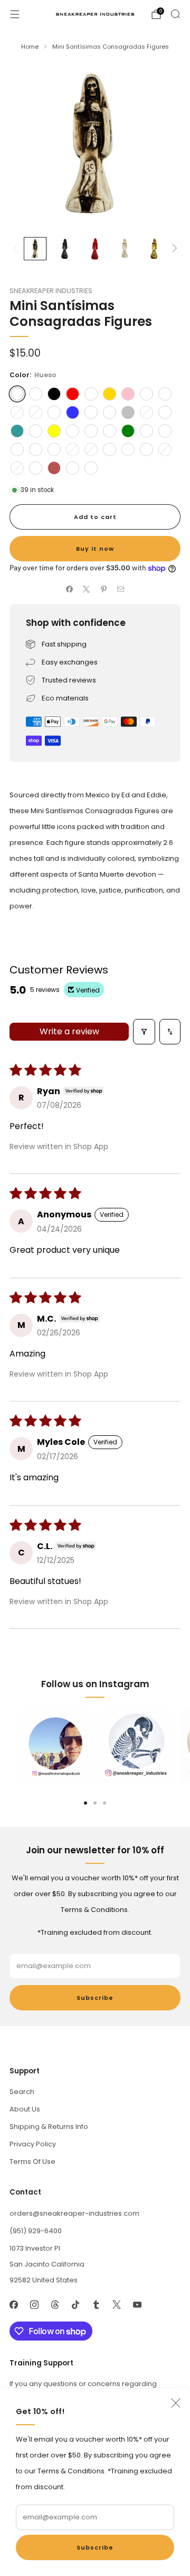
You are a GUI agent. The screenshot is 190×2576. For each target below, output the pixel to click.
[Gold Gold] (110, 394)
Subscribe (95, 2547)
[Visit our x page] (116, 2305)
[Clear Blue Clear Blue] (73, 431)
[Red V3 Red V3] (73, 449)
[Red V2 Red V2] (54, 412)
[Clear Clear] (36, 394)
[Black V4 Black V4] (36, 412)
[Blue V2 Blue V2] (110, 412)
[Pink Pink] (128, 394)
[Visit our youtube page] (137, 2305)
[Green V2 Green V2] (91, 412)
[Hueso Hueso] (17, 394)
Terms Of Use (32, 2161)
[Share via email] (121, 589)
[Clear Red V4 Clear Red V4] (36, 431)
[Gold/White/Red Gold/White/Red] (146, 449)
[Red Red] (73, 394)
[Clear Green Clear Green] (146, 431)
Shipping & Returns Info (49, 2127)
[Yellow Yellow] (54, 431)
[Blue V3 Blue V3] (36, 449)
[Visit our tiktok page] (75, 2305)
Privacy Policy (33, 2144)
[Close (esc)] (176, 2403)
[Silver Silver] (128, 412)
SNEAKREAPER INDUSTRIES (51, 291)
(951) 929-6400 (36, 2231)
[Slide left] (17, 249)
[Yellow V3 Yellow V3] (165, 412)
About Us (25, 2109)
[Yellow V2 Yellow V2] (146, 412)
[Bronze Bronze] (165, 394)
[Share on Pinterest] (104, 589)
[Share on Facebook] (70, 589)
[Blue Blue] (73, 412)
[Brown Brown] (54, 468)
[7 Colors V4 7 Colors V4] (17, 412)
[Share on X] (87, 589)
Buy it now (95, 549)
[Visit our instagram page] (34, 2305)
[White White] (91, 394)
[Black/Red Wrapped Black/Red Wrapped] (128, 449)
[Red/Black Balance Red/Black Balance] (110, 449)
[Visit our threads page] (55, 2305)
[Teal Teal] (17, 431)
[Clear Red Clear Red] (110, 431)
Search (22, 2092)
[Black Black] (54, 394)
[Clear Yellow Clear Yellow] (165, 449)
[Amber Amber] (73, 468)
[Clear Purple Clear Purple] (91, 431)
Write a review (69, 1031)
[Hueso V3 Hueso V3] (91, 449)
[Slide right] (173, 249)
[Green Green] (128, 431)
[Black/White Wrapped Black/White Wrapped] (36, 468)
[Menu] (15, 14)
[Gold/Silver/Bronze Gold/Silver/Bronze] (91, 468)
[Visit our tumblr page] (96, 2305)
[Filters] (144, 1032)
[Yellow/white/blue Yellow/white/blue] (165, 431)
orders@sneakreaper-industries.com (74, 2213)
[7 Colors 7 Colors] (146, 394)
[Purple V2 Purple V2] (17, 468)
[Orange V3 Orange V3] (54, 449)
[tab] (85, 1803)
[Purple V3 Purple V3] (17, 449)
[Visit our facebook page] (13, 2305)
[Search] (175, 14)
